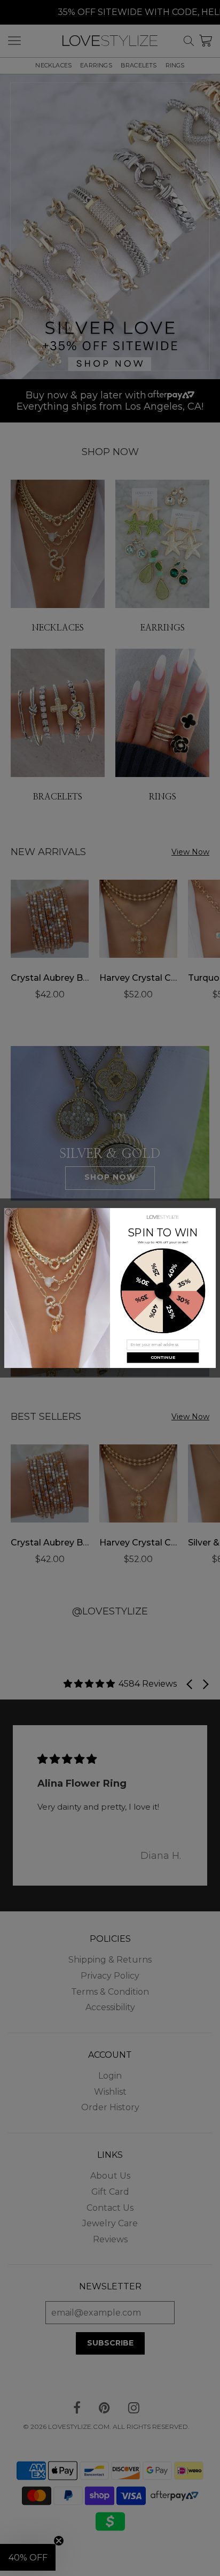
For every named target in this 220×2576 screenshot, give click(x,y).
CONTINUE (163, 1358)
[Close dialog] (9, 1213)
